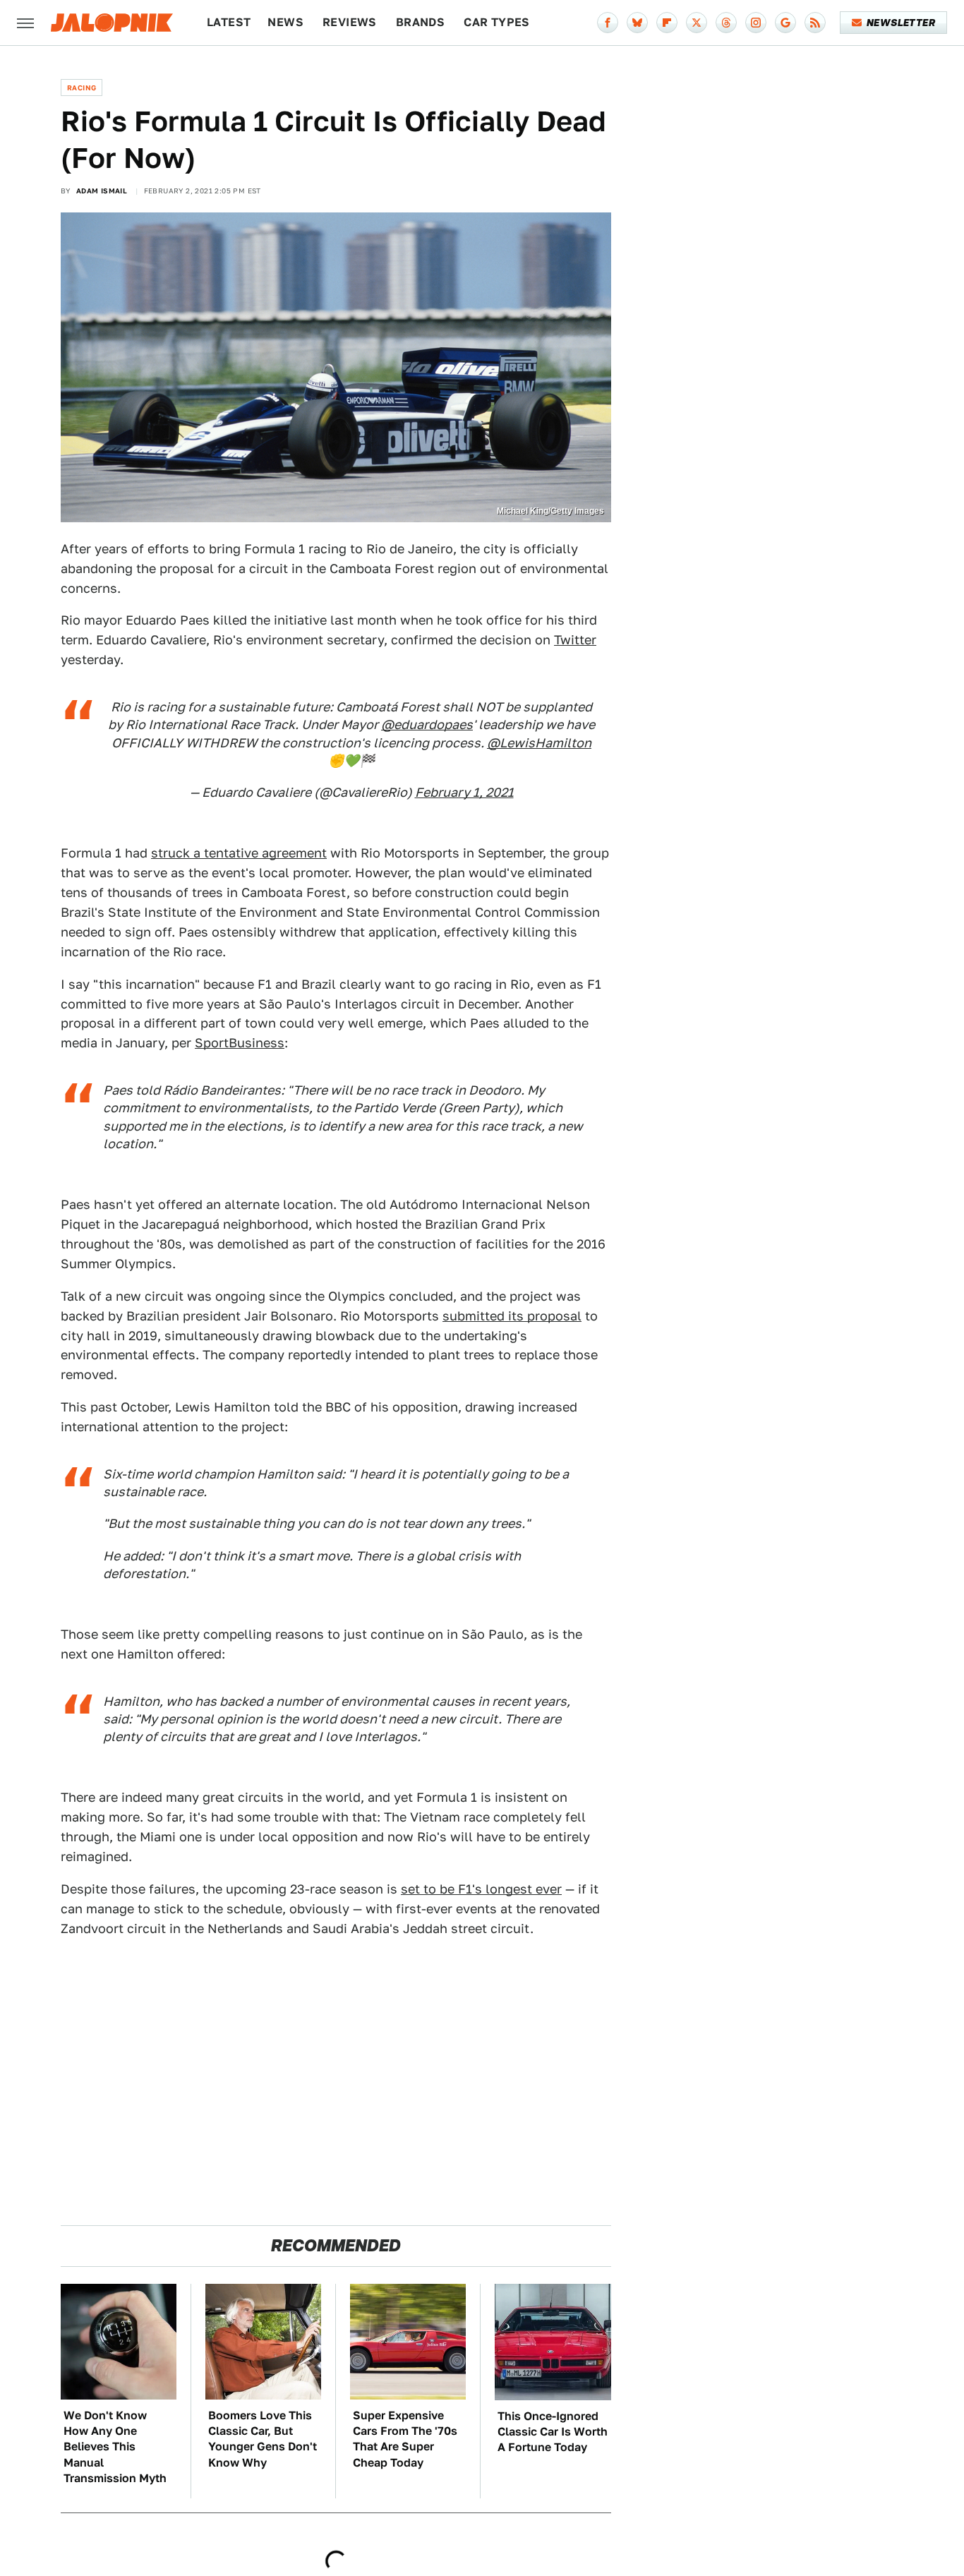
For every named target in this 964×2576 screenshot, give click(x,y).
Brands (420, 22)
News (285, 22)
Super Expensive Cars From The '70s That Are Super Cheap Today (405, 2439)
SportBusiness (240, 1043)
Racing (82, 88)
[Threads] (726, 23)
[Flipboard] (667, 23)
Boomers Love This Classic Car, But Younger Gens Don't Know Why (263, 2439)
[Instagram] (756, 23)
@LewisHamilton (539, 743)
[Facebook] (608, 23)
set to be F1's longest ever (481, 1889)
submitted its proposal (512, 1316)
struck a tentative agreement (239, 853)
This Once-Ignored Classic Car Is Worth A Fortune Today (553, 2432)
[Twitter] (697, 23)
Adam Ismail (102, 191)
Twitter (575, 640)
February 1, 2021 (464, 792)
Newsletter (901, 23)
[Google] (785, 23)
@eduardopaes (427, 724)
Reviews (350, 22)
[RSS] (815, 23)
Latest (229, 22)
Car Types (497, 22)
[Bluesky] (637, 23)
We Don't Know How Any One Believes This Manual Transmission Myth (115, 2447)
